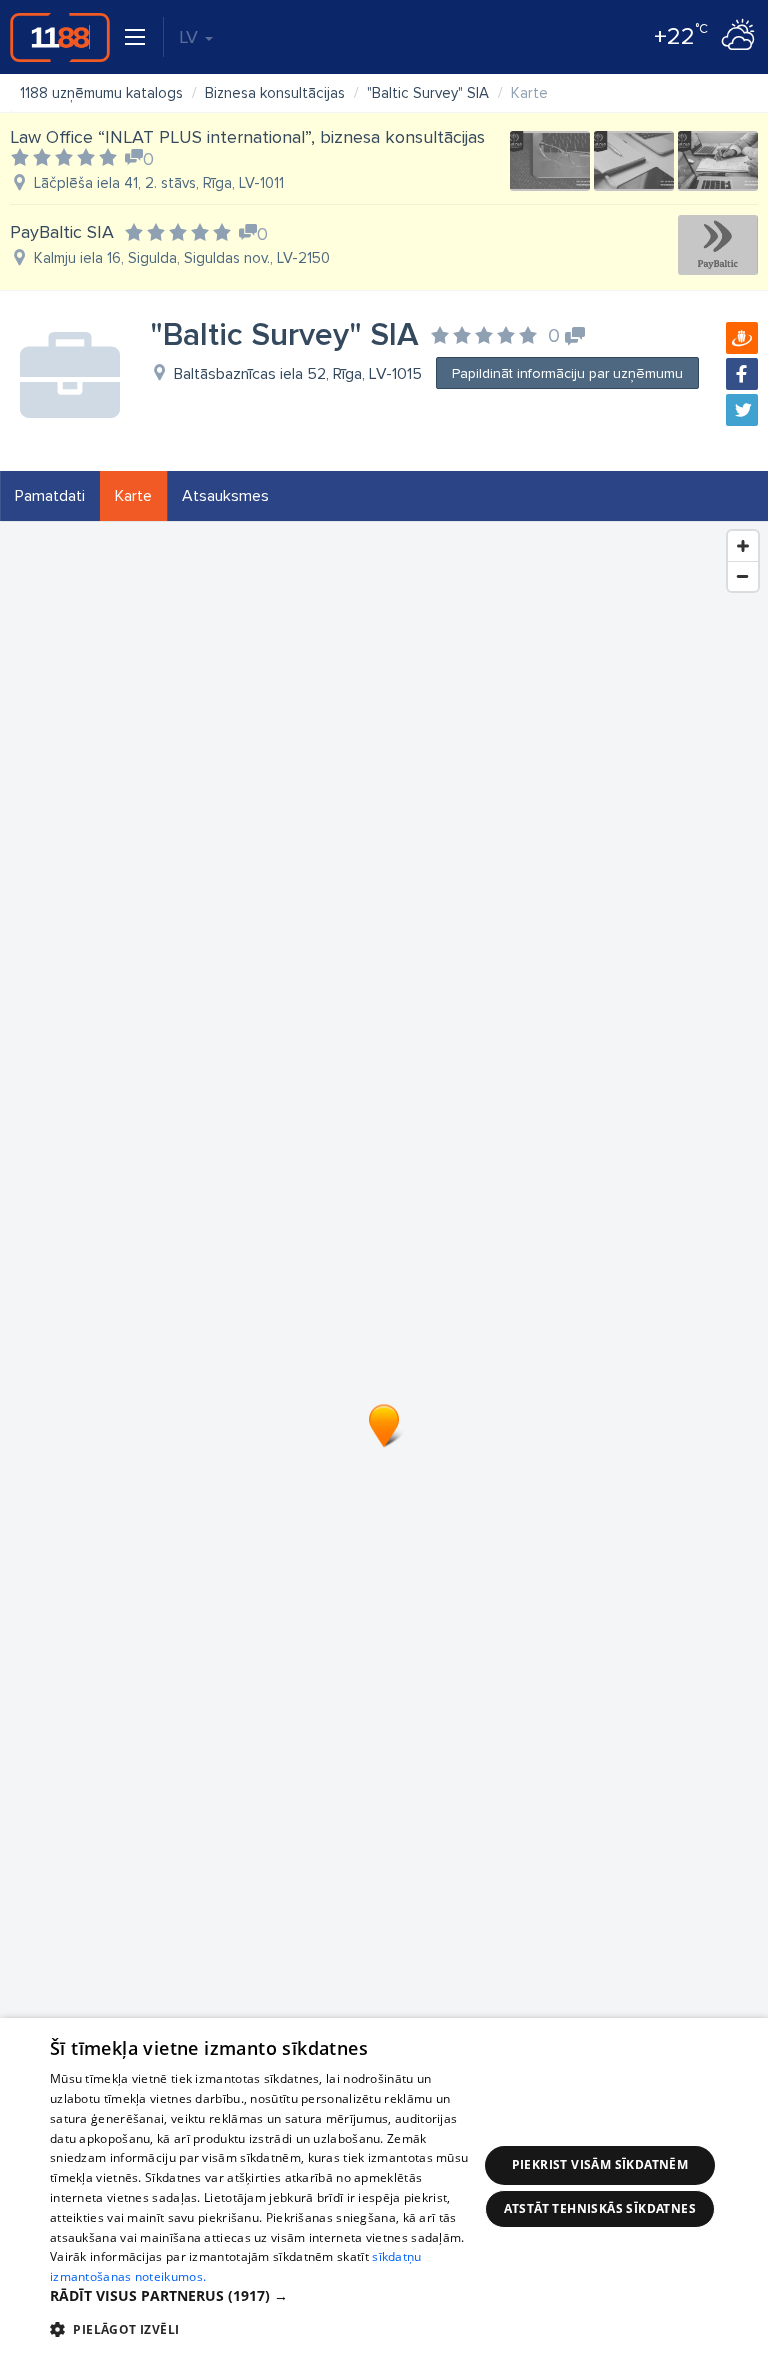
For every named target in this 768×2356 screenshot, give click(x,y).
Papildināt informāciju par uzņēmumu (567, 373)
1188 (60, 37)
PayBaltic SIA (62, 232)
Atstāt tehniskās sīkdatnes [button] (600, 2208)
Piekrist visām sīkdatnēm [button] (600, 2164)
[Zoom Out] (743, 576)
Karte (133, 496)
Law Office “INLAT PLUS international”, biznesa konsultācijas (247, 137)
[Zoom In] (743, 546)
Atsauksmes (225, 496)
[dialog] (384, 2187)
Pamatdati (50, 496)
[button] (264, 2296)
